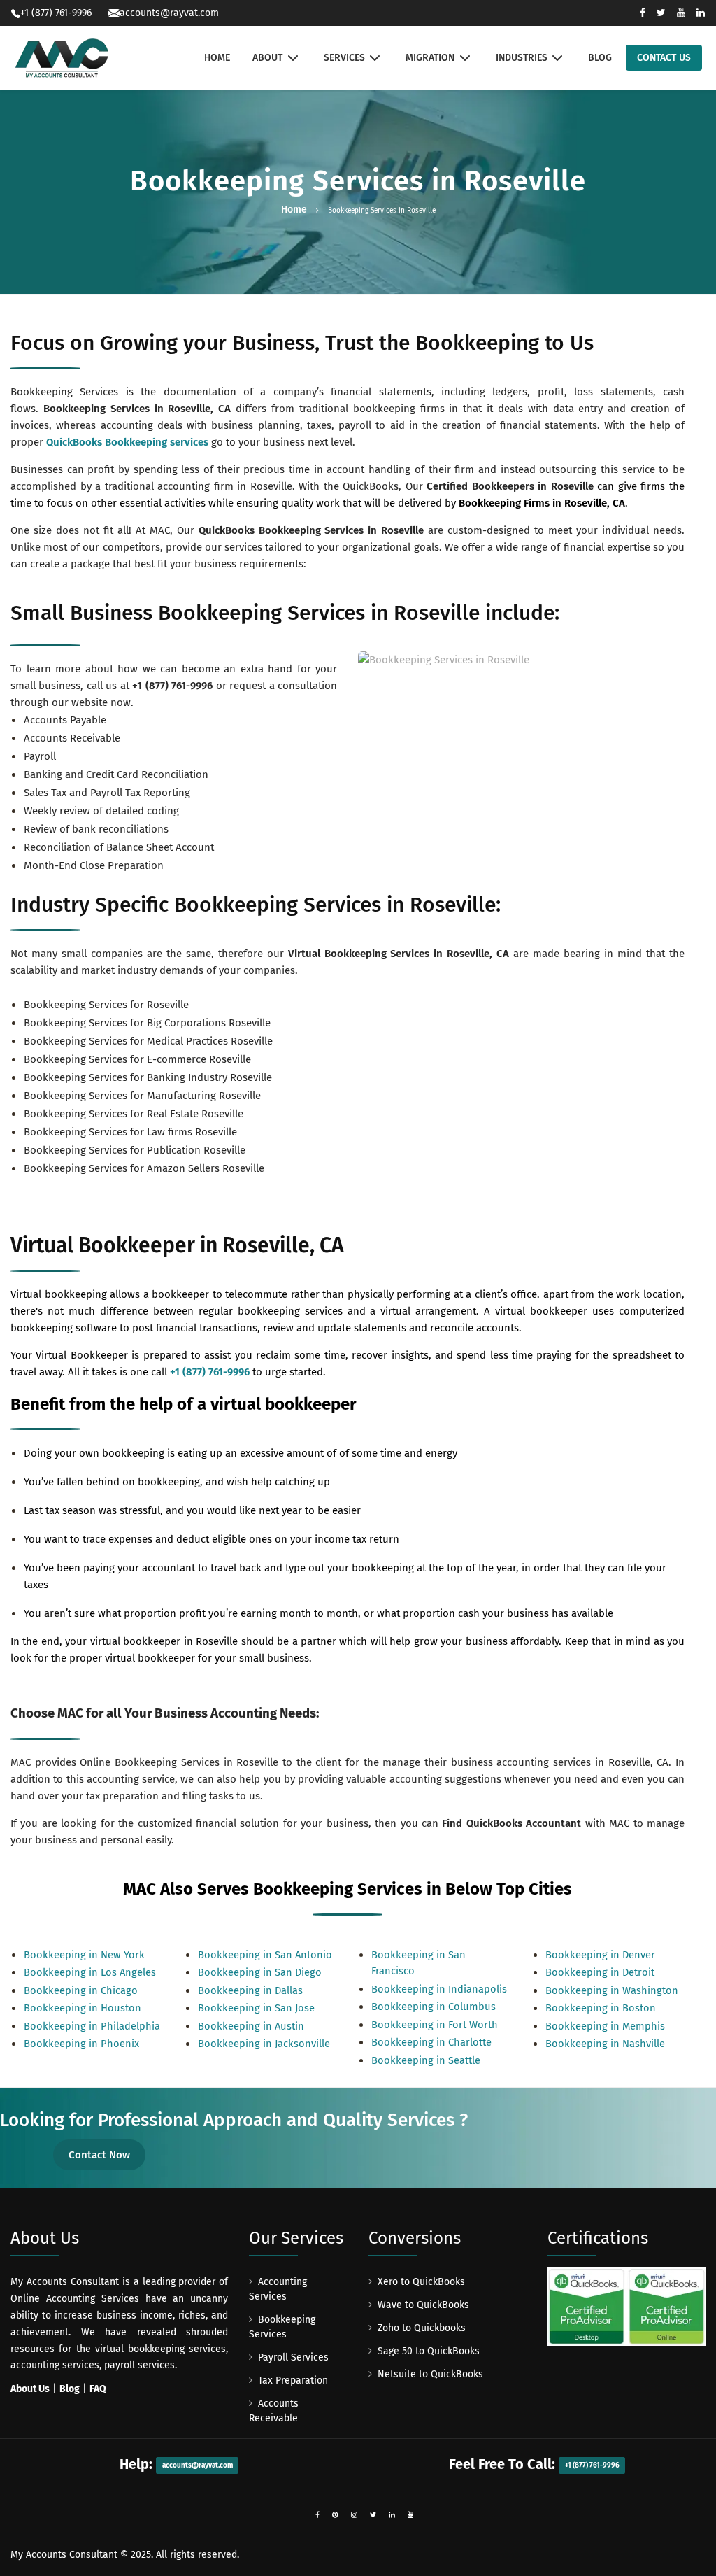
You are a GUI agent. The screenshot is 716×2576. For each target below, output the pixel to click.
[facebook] (317, 2515)
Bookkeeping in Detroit (600, 1972)
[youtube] (411, 2515)
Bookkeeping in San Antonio (265, 1955)
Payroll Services (293, 2357)
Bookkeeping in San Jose (256, 2008)
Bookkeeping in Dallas (250, 1990)
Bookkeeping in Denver (600, 1955)
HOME (217, 58)
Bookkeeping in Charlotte (431, 2042)
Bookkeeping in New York (84, 1955)
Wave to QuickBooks (423, 2305)
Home (294, 210)
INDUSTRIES (522, 58)
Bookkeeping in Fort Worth (435, 2025)
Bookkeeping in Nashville (605, 2044)
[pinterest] (335, 2515)
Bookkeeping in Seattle (426, 2060)
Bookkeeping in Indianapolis (439, 1989)
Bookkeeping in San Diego (260, 1972)
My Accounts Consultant (64, 2555)
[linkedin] (392, 2515)
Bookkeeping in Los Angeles (90, 1972)
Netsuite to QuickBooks (430, 2374)
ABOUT (267, 58)
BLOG (600, 58)
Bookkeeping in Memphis (605, 2026)
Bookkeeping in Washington (612, 1990)
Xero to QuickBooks (421, 2282)
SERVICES (344, 58)
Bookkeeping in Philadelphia (92, 2026)
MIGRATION (430, 58)
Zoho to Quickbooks (422, 2328)
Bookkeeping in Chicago (81, 1990)
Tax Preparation (293, 2380)
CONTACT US (664, 58)
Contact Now (99, 2155)
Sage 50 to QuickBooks (429, 2351)
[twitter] (373, 2515)
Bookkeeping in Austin (251, 2026)
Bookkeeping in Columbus (434, 2007)
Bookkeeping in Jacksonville (264, 2044)
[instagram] (354, 2515)
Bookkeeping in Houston (83, 2008)
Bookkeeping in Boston (601, 2008)
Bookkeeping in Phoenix (81, 2044)
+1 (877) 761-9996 (172, 686)
